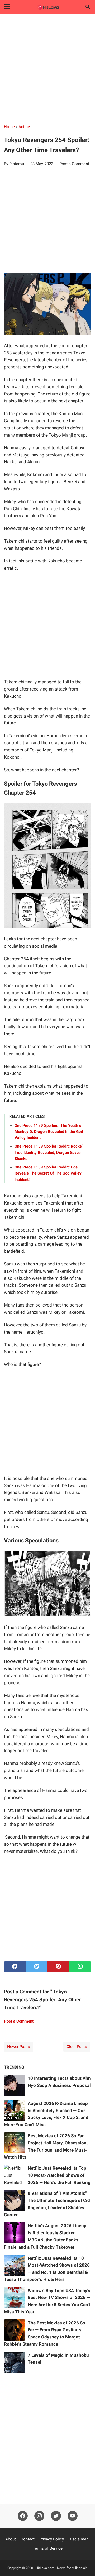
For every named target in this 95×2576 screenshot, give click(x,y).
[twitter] (37, 1967)
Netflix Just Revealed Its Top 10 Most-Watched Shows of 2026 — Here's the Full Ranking (59, 2175)
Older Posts (77, 2047)
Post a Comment (74, 164)
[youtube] (73, 2516)
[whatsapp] (80, 1967)
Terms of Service (48, 2548)
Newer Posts (18, 2047)
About (11, 2539)
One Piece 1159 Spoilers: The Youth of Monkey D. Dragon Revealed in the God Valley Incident (49, 1132)
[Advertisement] (47, 69)
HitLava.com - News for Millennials (62, 2568)
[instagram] (39, 2516)
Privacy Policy (52, 2539)
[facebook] (15, 1967)
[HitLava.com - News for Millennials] (47, 7)
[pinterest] (58, 1967)
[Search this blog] (88, 7)
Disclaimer (78, 2539)
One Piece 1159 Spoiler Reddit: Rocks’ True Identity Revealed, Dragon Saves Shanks (49, 1152)
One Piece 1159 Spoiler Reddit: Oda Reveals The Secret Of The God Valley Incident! (48, 1173)
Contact (28, 2539)
